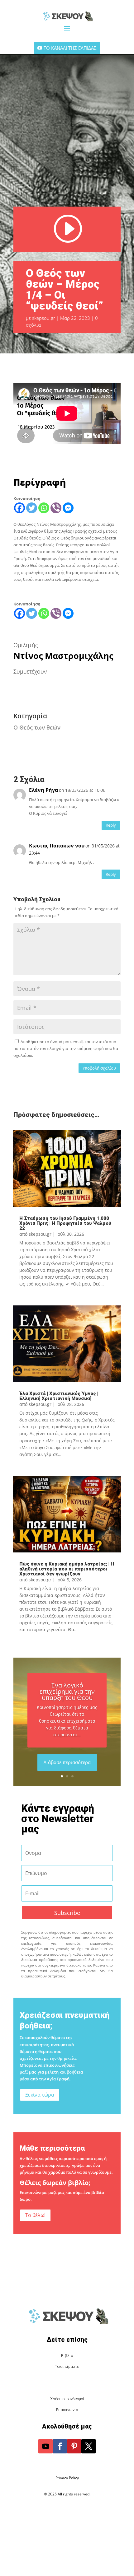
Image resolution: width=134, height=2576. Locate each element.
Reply (111, 825)
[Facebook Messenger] (68, 508)
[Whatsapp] (44, 508)
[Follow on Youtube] (45, 2446)
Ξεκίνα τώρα (40, 2095)
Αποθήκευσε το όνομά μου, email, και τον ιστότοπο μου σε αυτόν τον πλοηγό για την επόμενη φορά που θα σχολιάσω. (66, 1048)
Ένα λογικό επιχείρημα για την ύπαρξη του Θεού (67, 1691)
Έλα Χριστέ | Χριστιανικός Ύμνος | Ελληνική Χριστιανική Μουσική (59, 1396)
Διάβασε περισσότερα (67, 1762)
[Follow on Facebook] (60, 2446)
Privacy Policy (67, 2478)
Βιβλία (67, 2356)
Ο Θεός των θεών (37, 727)
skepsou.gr (44, 318)
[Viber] (56, 508)
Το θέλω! (35, 2215)
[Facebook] (19, 508)
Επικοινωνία (67, 2410)
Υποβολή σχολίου (99, 1068)
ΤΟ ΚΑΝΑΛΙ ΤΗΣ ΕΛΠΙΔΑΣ (70, 48)
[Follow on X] (89, 2446)
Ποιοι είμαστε (67, 2366)
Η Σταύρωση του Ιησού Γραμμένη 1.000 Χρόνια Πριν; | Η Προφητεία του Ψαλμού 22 (65, 1223)
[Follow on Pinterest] (74, 2446)
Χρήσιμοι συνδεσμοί (67, 2399)
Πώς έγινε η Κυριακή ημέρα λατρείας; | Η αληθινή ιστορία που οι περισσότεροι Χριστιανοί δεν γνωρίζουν (67, 1569)
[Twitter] (32, 508)
